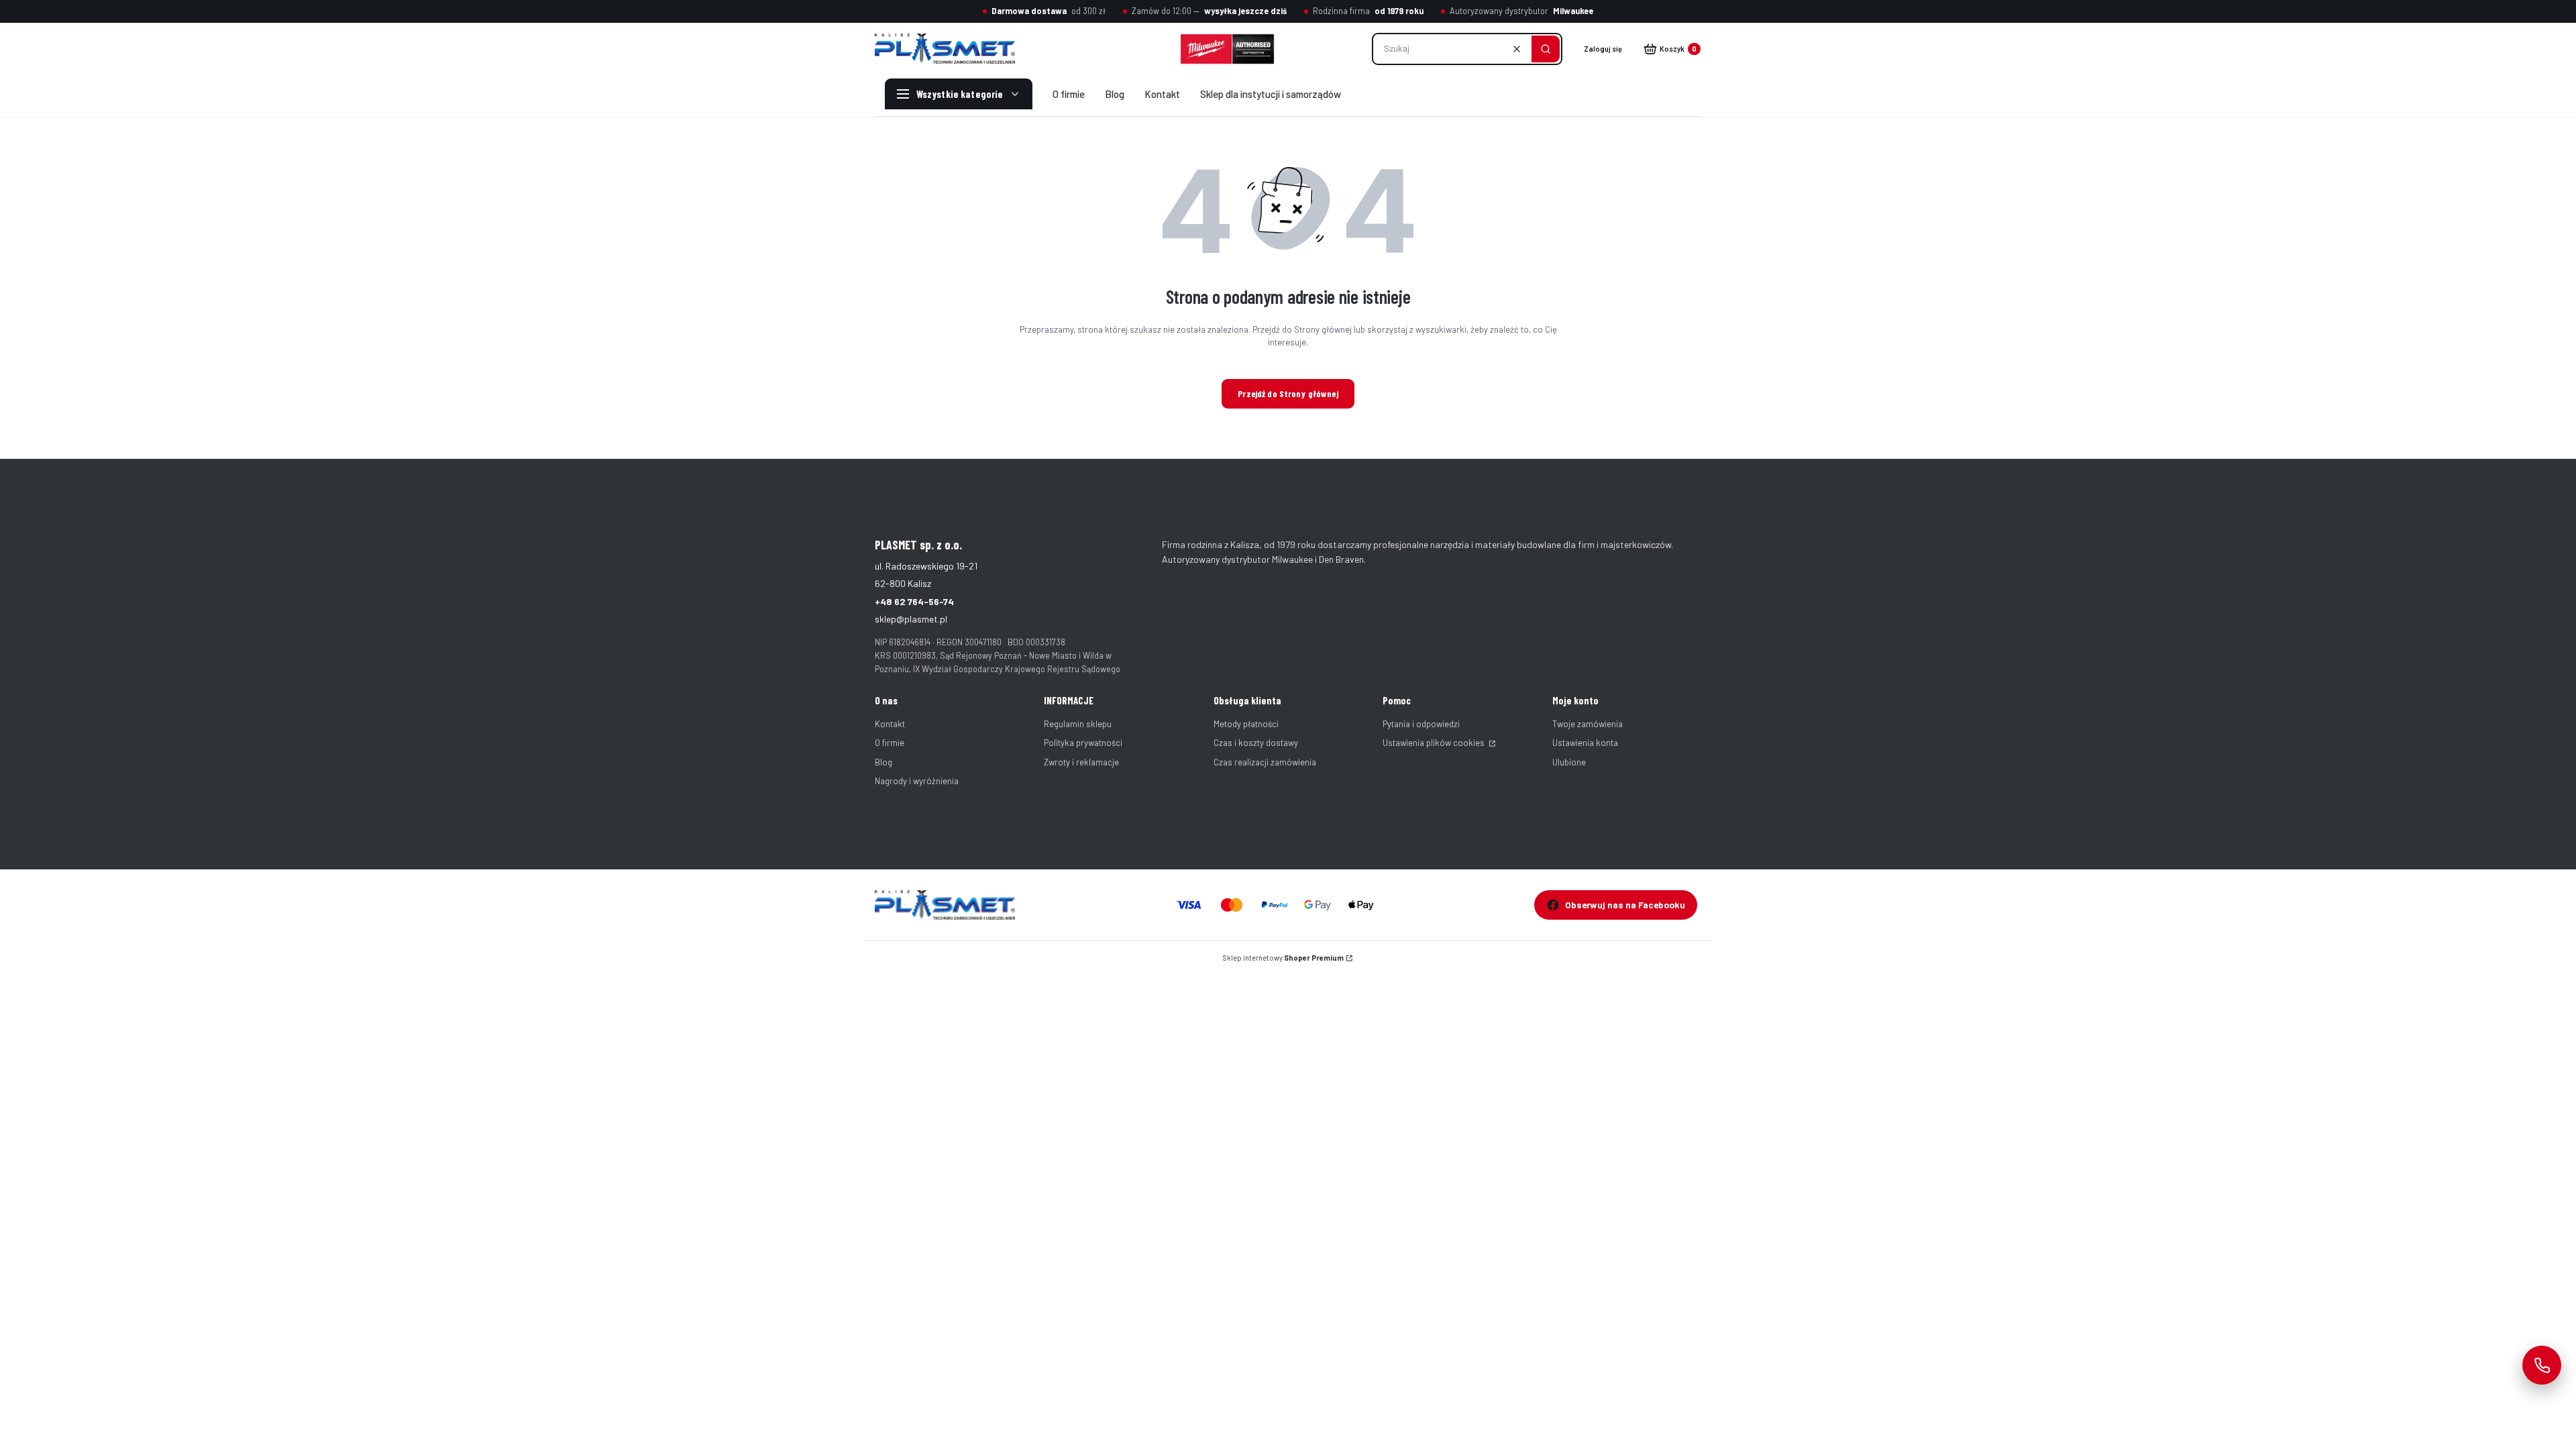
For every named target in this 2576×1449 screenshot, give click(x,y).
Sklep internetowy (1283, 958)
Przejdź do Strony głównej (1288, 393)
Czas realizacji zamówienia (1265, 762)
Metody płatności (1246, 724)
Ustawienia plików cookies (1435, 743)
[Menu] (959, 94)
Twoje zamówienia (1588, 724)
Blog (883, 762)
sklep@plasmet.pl (911, 619)
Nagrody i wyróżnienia (917, 781)
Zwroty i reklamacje (1081, 762)
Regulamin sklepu (1078, 724)
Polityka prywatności (1083, 743)
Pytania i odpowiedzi (1421, 724)
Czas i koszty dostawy (1256, 743)
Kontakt (890, 724)
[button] (1546, 49)
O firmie (890, 743)
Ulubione (1569, 762)
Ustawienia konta (1585, 743)
